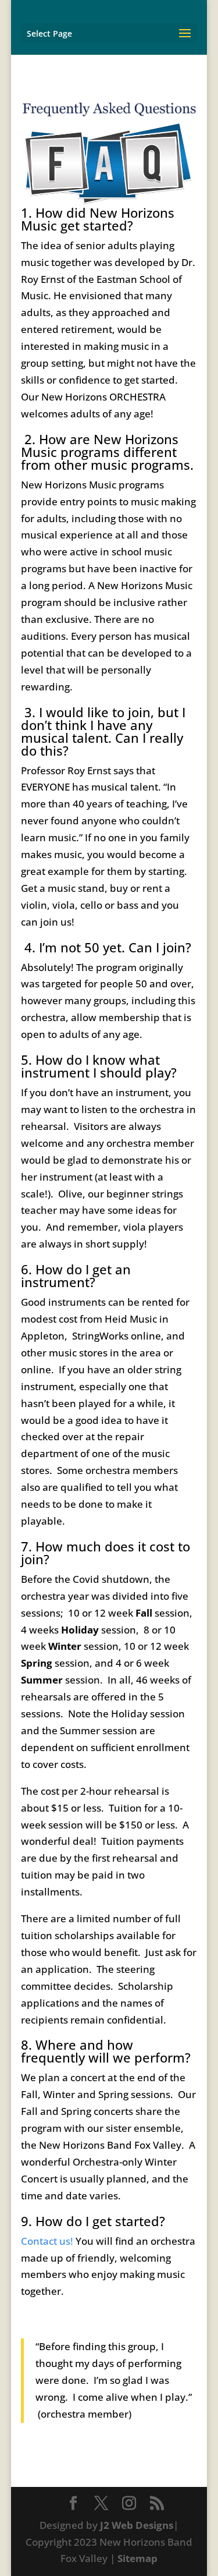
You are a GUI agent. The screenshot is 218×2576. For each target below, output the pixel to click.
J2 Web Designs (137, 2525)
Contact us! (47, 2241)
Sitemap (137, 2558)
